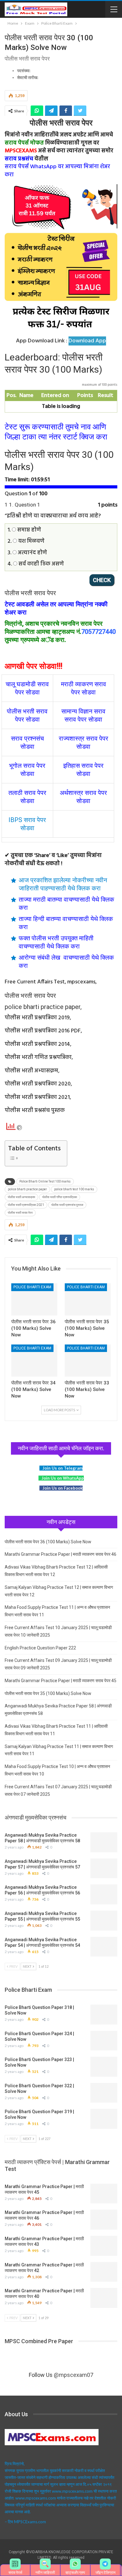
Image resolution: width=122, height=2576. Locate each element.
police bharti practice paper (27, 1189)
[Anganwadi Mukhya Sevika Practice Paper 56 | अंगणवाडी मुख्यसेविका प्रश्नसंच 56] (104, 1894)
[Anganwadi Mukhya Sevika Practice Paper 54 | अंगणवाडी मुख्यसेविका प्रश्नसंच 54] (104, 1947)
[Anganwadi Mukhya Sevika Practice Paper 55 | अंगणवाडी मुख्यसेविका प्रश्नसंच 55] (104, 1921)
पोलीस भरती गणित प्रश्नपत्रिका (60, 1197)
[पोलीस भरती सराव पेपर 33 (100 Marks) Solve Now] (88, 1361)
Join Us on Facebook (63, 1488)
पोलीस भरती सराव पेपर (20, 1213)
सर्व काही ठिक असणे (41, 564)
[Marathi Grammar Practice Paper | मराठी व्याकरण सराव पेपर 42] (104, 2272)
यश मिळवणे (31, 541)
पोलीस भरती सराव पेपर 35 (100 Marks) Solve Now (48, 1693)
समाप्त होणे (28, 530)
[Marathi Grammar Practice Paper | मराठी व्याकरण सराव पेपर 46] (104, 2220)
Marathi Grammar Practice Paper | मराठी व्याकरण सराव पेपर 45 (61, 1681)
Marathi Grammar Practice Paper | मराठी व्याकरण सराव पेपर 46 (61, 1554)
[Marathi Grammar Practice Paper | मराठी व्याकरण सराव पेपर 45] (104, 2194)
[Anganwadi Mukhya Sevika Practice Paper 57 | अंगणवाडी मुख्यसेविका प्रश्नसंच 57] (104, 1868)
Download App (87, 341)
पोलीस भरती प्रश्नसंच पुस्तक (67, 1205)
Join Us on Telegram (63, 1468)
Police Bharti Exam (32, 1287)
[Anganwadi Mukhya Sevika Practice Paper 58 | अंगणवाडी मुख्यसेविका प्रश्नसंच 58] (104, 1842)
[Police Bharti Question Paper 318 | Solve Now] (104, 2015)
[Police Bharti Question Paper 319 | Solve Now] (104, 2119)
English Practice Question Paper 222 (40, 1648)
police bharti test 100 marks (74, 1189)
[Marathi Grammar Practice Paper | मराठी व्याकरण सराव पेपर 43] (104, 2246)
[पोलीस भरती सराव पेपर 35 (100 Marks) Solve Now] (88, 1299)
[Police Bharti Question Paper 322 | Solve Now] (104, 2093)
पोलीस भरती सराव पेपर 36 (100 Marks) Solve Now (48, 1542)
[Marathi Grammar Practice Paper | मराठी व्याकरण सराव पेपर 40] (104, 2298)
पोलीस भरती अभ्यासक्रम (21, 1197)
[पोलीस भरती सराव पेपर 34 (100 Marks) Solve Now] (34, 1361)
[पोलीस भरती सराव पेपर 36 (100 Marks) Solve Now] (34, 1299)
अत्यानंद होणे (32, 553)
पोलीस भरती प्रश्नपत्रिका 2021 (26, 1205)
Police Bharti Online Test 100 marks (45, 1181)
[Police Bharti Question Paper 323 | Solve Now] (104, 2067)
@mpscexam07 (74, 2375)
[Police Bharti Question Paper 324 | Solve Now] (104, 2041)
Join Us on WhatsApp (63, 1478)
